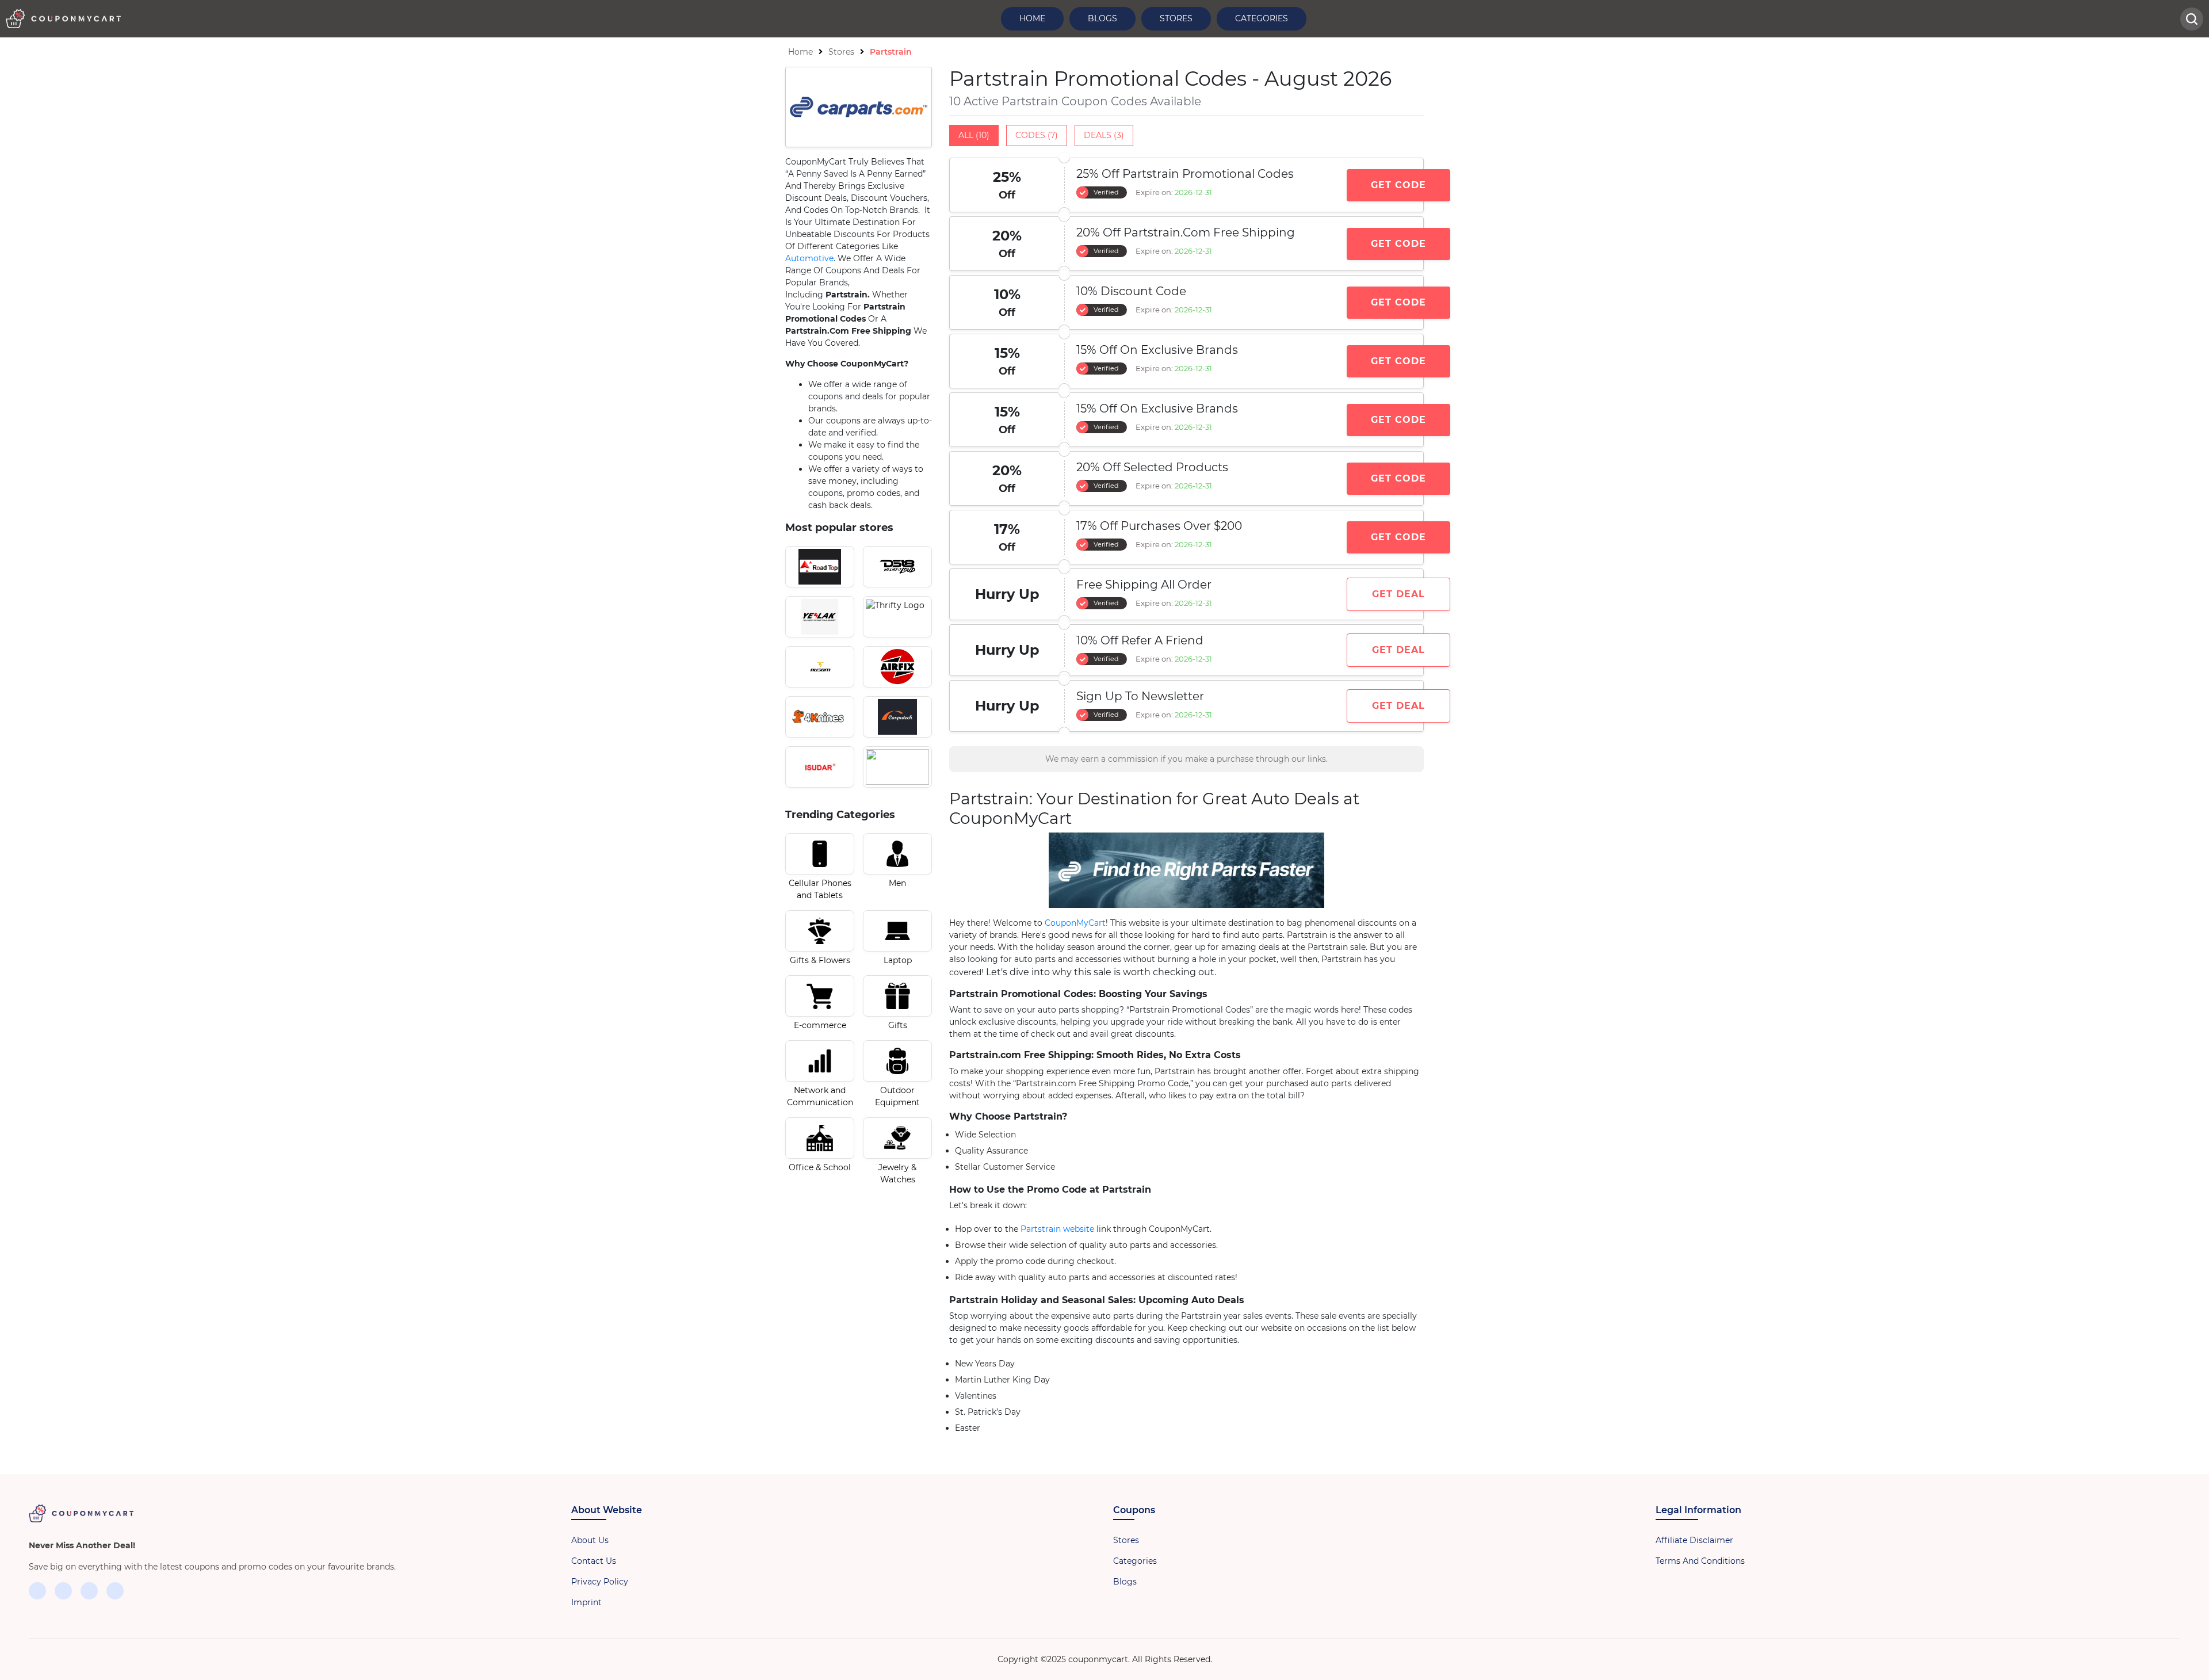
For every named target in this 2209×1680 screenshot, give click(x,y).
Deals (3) (1104, 135)
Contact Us (594, 1561)
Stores (1176, 18)
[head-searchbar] (2192, 19)
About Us (590, 1540)
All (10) (974, 135)
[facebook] (37, 1591)
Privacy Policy (600, 1582)
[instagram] (89, 1591)
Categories (1262, 18)
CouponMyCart (1075, 923)
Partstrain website (1057, 1229)
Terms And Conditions (1700, 1561)
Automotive (809, 258)
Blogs (1102, 18)
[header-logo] (63, 19)
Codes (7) (1037, 135)
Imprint (586, 1602)
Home (1032, 18)
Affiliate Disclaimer (1694, 1540)
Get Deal (1398, 594)
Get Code (1398, 185)
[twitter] (63, 1591)
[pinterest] (115, 1591)
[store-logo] (820, 567)
